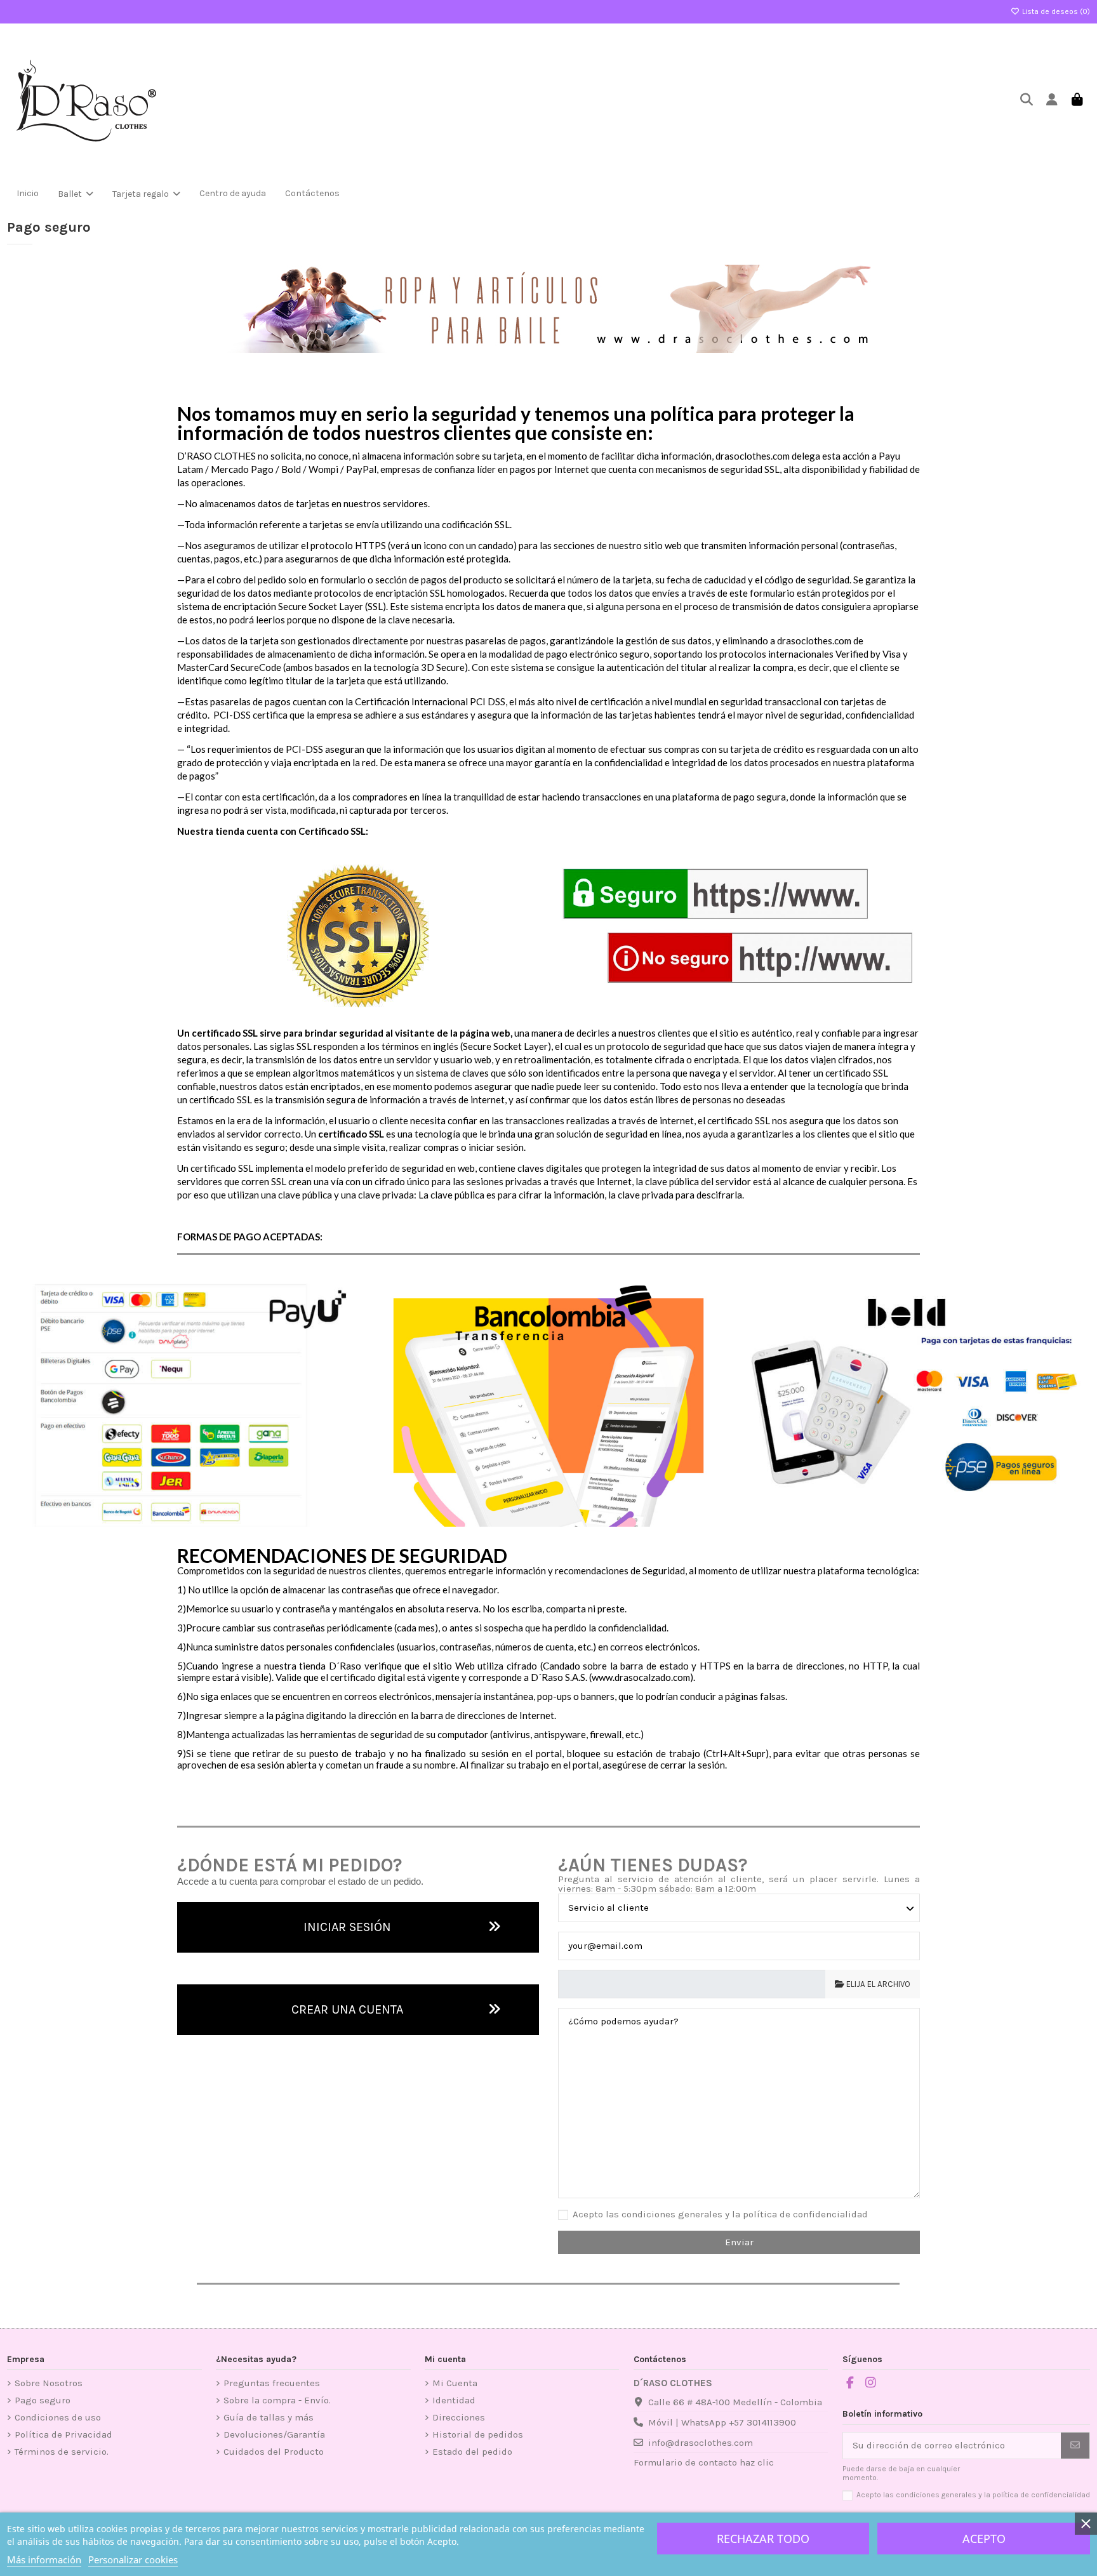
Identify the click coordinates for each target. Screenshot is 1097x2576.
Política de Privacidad (63, 2434)
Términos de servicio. (62, 2452)
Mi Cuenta (455, 2383)
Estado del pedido (472, 2452)
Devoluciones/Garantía (274, 2434)
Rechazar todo (763, 2539)
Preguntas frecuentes (272, 2383)
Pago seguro (43, 2400)
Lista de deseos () (1055, 11)
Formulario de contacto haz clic (704, 2462)
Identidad (454, 2400)
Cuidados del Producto (274, 2452)
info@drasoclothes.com (701, 2443)
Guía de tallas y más (269, 2417)
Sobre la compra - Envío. (277, 2400)
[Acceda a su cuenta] (1052, 101)
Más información (44, 2559)
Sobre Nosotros (49, 2383)
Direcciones (459, 2417)
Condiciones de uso (58, 2417)
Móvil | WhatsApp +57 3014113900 (722, 2422)
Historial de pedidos (478, 2434)
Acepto (984, 2539)
